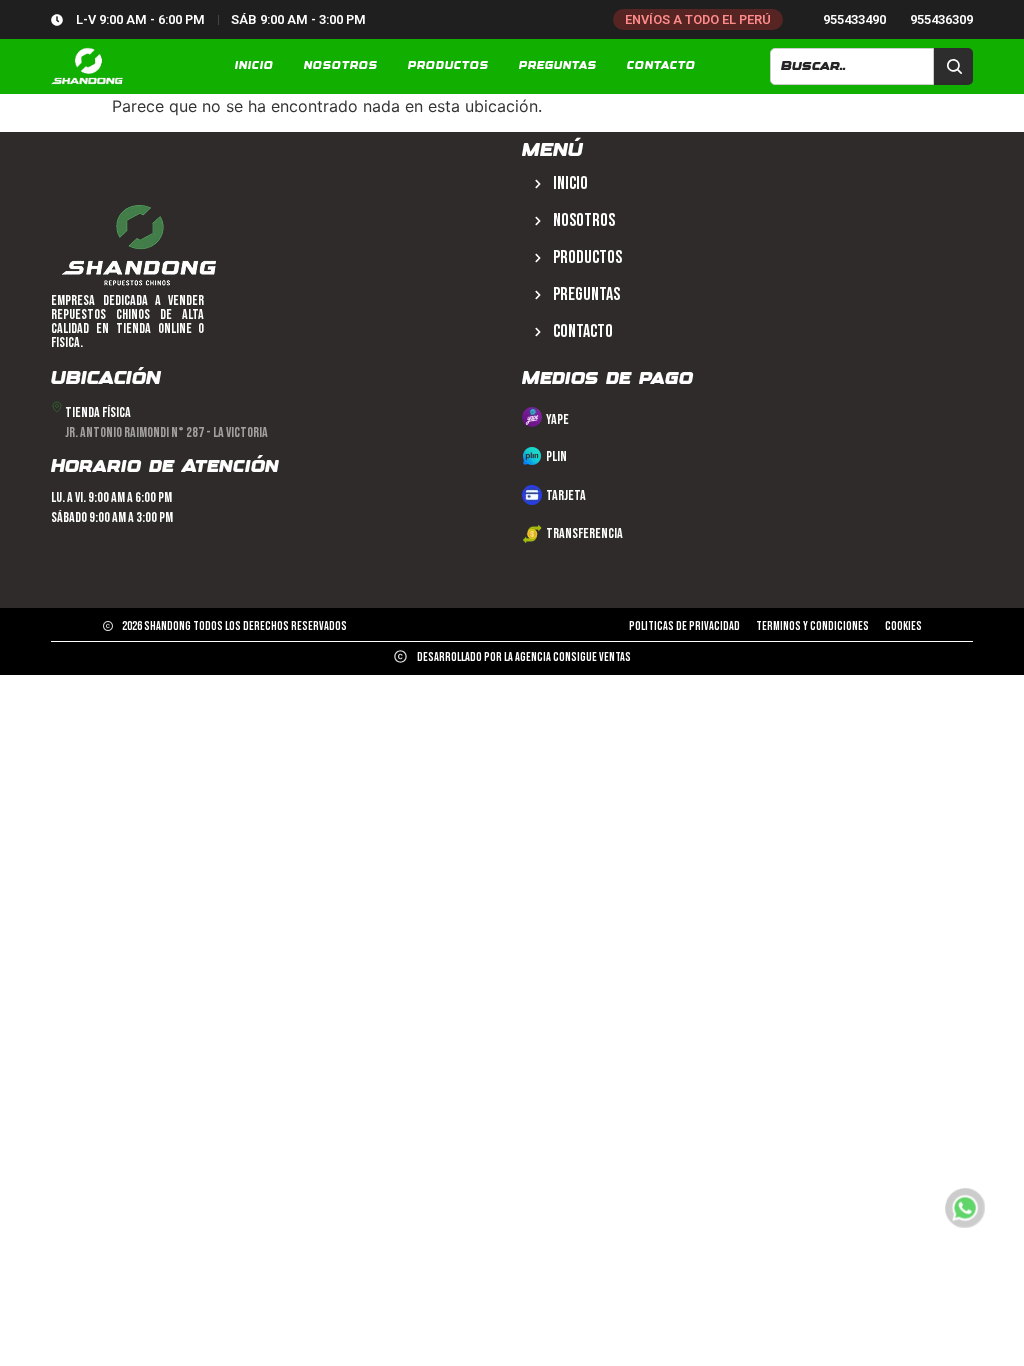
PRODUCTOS (448, 66)
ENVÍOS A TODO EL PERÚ (698, 19)
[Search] (953, 66)
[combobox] (852, 66)
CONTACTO (661, 66)
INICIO (254, 66)
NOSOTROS (341, 66)
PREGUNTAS (558, 66)
